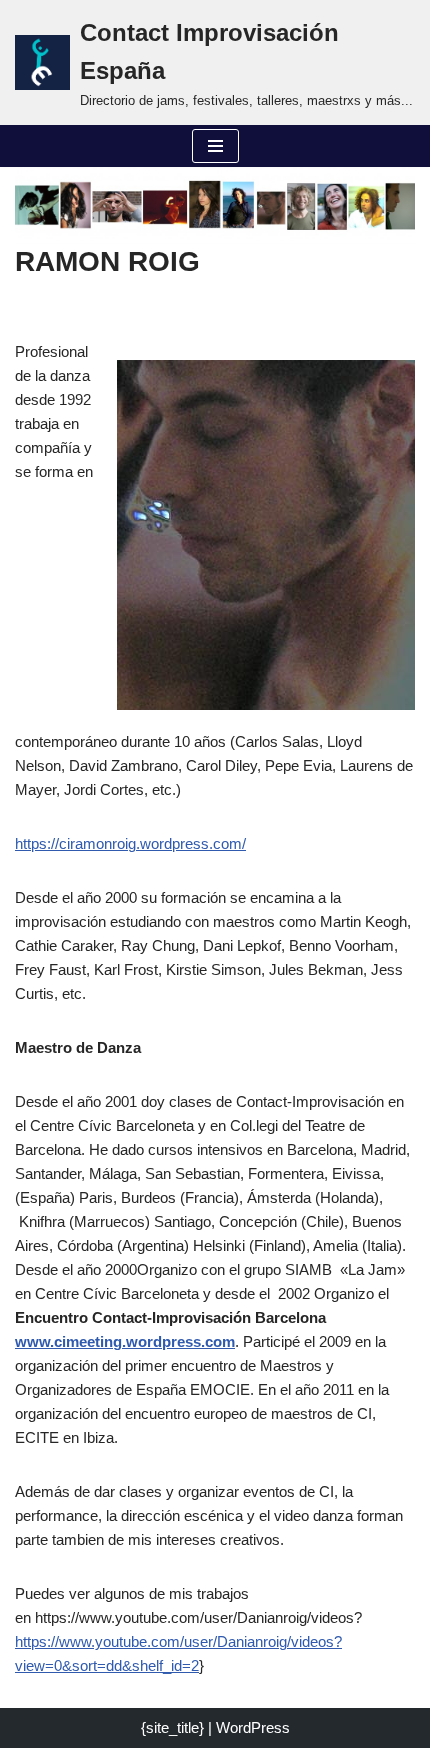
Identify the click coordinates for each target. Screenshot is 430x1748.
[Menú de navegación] (215, 146)
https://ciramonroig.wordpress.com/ (130, 843)
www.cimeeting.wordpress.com (125, 1341)
